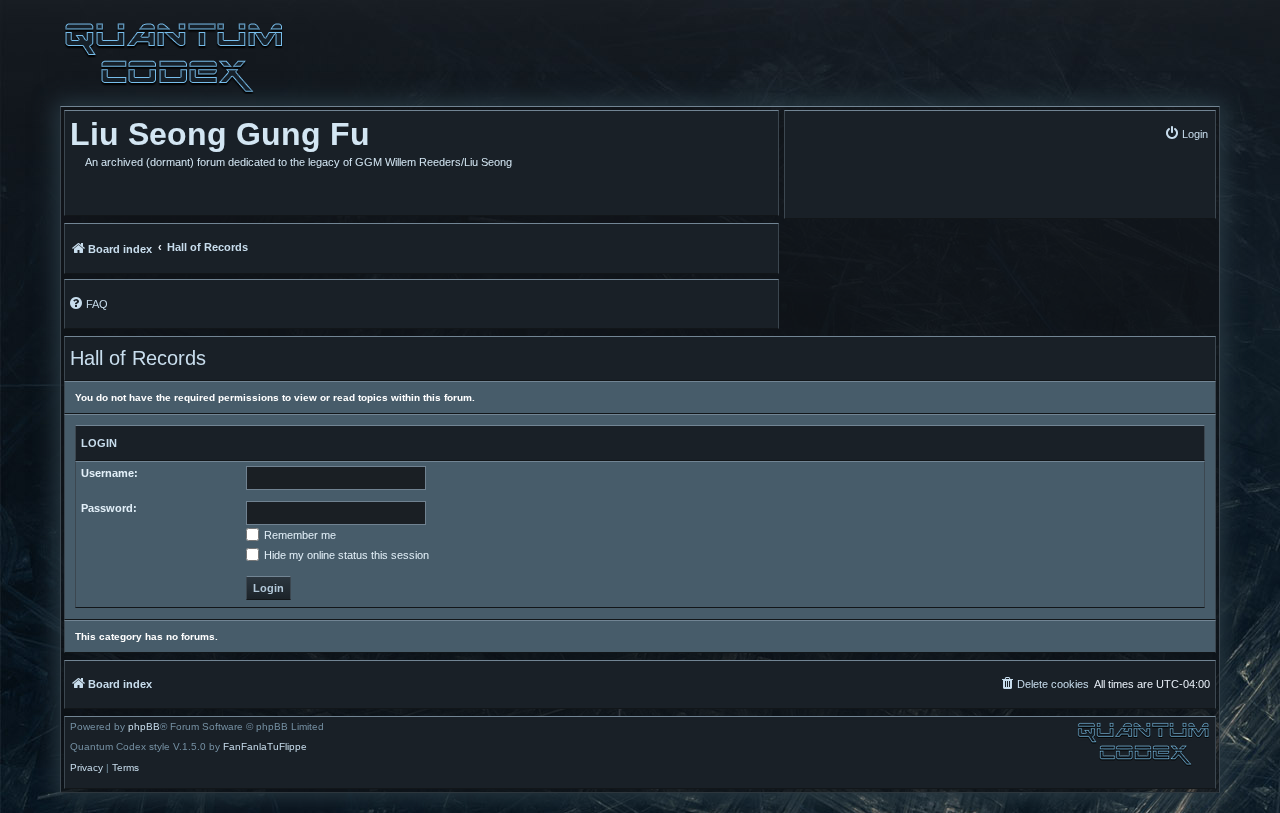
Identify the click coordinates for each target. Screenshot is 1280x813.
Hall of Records (138, 358)
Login (99, 443)
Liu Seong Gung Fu (220, 134)
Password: (109, 508)
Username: (109, 473)
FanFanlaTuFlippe (265, 747)
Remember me (298, 535)
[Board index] (174, 58)
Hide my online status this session (345, 555)
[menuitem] (1186, 133)
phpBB (144, 727)
